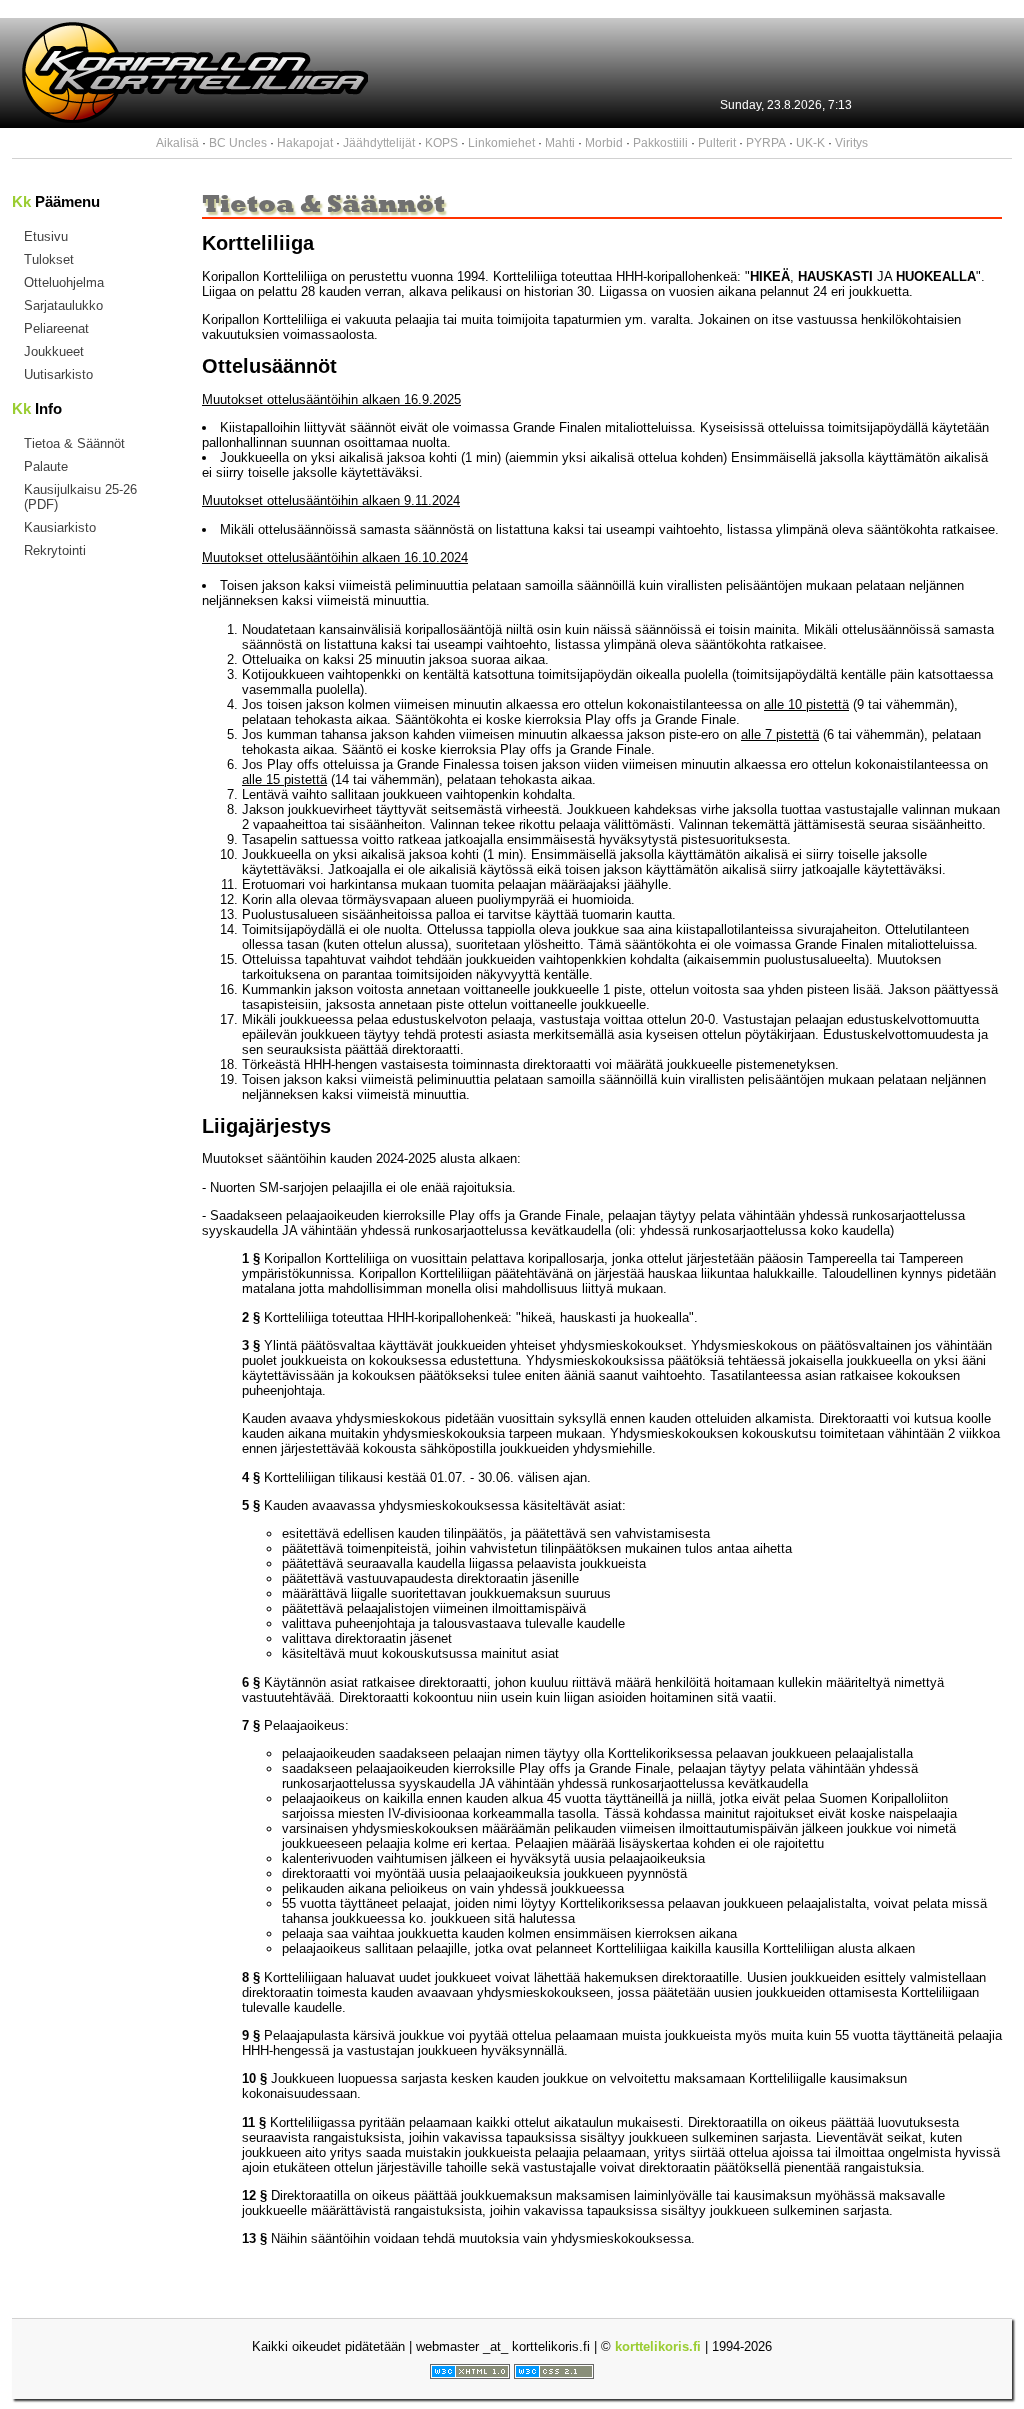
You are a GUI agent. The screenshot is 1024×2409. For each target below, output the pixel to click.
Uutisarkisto (58, 374)
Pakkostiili (660, 143)
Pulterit (717, 143)
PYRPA (766, 143)
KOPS (441, 143)
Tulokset (49, 259)
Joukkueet (54, 351)
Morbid (604, 143)
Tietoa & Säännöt (74, 443)
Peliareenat (56, 328)
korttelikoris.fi (658, 2346)
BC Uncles (238, 143)
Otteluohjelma (64, 282)
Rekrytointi (55, 550)
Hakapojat (305, 143)
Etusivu (46, 236)
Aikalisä (177, 143)
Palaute (46, 466)
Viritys (851, 143)
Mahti (560, 143)
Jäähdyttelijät (379, 143)
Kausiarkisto (60, 527)
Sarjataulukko (63, 305)
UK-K (810, 143)
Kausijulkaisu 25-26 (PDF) (80, 497)
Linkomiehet (501, 143)
